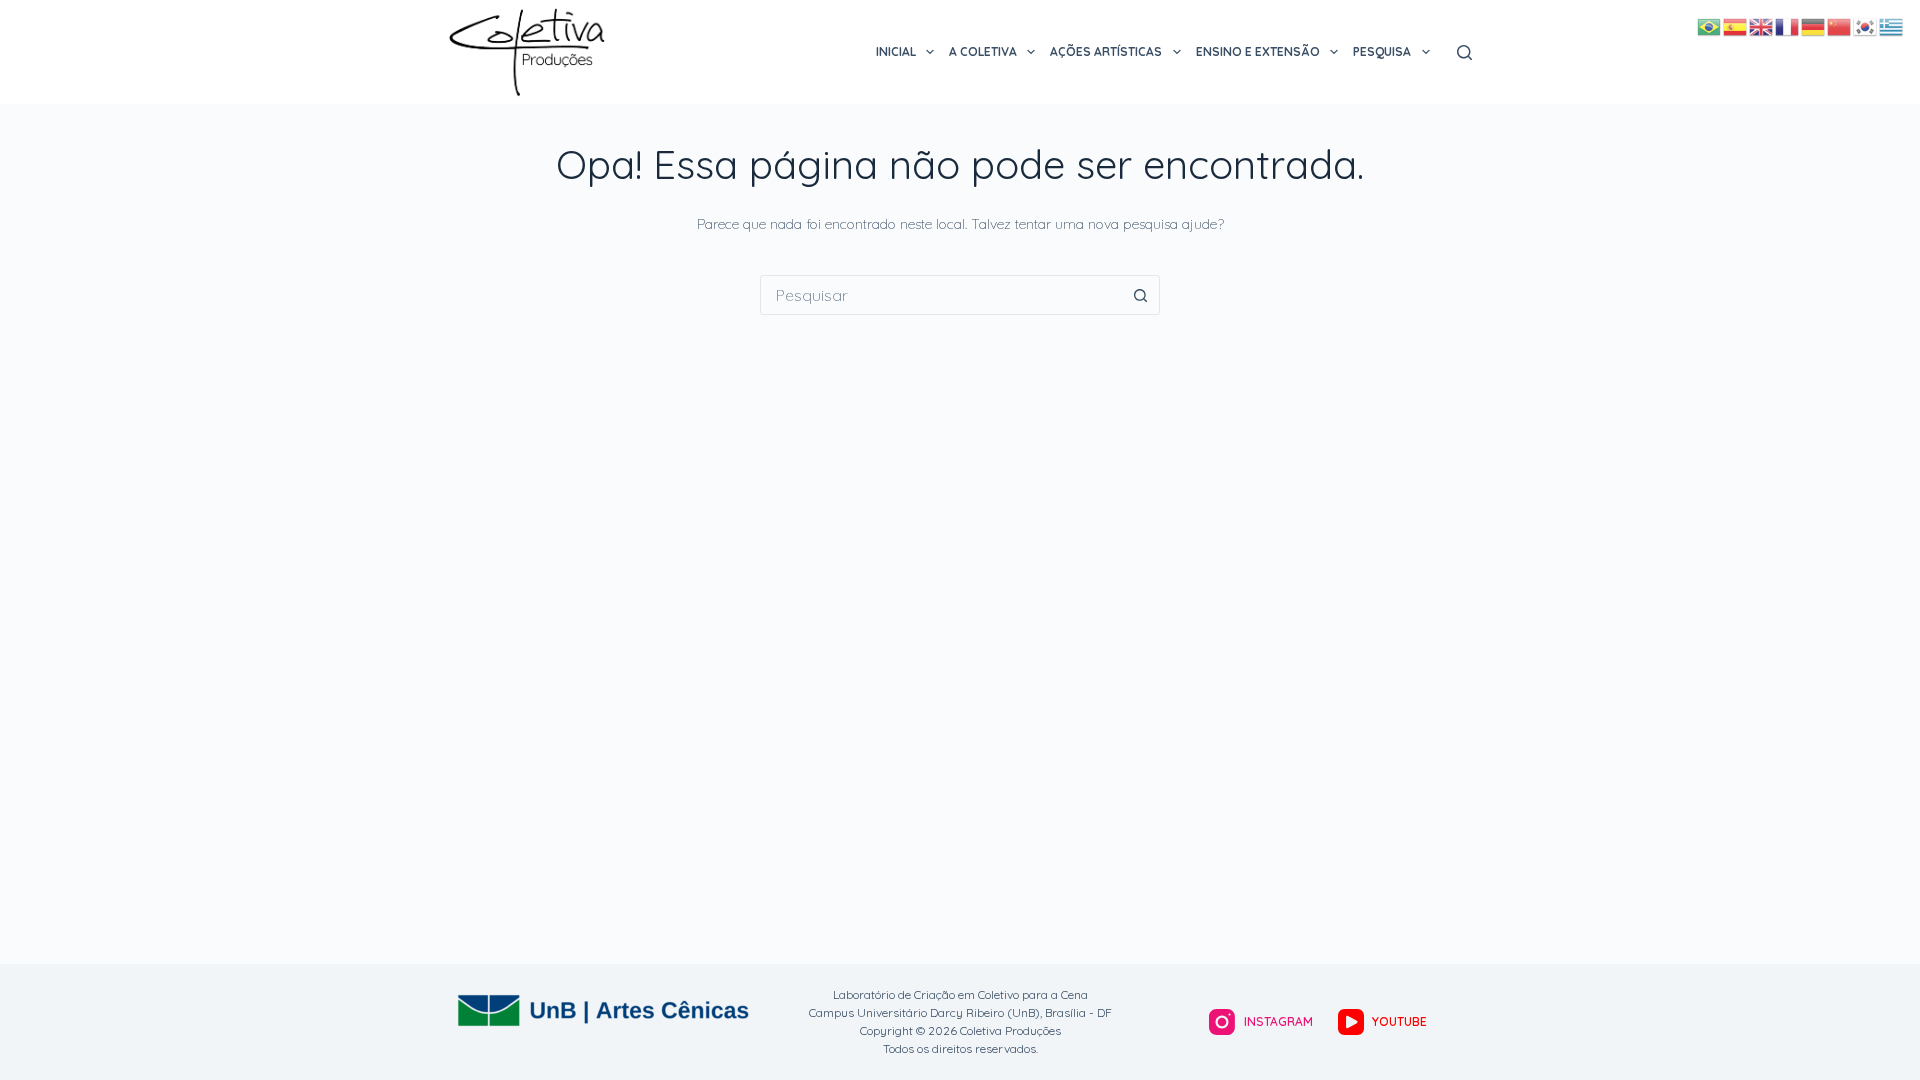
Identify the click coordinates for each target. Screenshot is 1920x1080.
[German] (1814, 26)
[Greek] (1892, 26)
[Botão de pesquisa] (1140, 295)
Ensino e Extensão (1258, 51)
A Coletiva (983, 51)
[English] (1762, 26)
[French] (1788, 26)
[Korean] (1866, 26)
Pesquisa (1382, 51)
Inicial (896, 51)
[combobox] (941, 295)
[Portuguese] (1710, 26)
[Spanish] (1736, 26)
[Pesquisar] (1464, 52)
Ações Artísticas (1106, 51)
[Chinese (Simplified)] (1840, 26)
